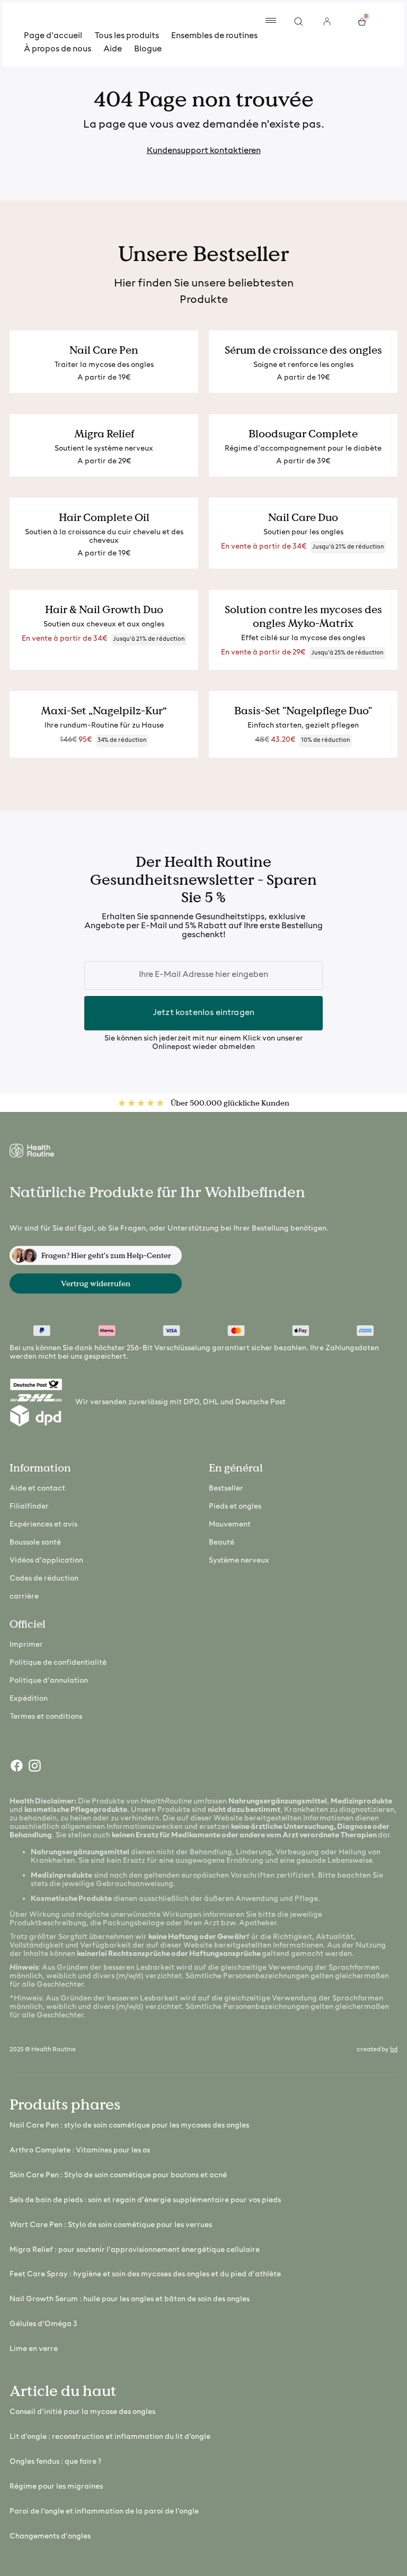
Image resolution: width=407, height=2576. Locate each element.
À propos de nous (57, 49)
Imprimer (26, 1645)
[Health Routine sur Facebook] (16, 1768)
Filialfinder (29, 1507)
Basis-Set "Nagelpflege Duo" (303, 711)
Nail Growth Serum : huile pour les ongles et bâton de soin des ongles (130, 2299)
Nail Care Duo (303, 517)
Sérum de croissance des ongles (303, 350)
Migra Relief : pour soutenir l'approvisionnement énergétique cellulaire (135, 2250)
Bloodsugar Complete (303, 434)
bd (394, 2050)
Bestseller (226, 1489)
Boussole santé (35, 1543)
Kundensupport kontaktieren (204, 151)
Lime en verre (34, 2349)
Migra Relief (104, 434)
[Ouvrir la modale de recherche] (299, 21)
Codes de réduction (44, 1579)
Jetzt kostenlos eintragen (203, 1013)
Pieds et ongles (235, 1507)
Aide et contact (37, 1489)
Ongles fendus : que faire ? (55, 2462)
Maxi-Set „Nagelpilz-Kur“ (104, 711)
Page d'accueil (53, 36)
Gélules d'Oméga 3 (43, 2324)
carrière (24, 1597)
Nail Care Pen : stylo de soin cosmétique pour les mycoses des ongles (129, 2126)
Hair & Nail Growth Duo (104, 609)
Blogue (148, 49)
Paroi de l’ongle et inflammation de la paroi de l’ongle (104, 2512)
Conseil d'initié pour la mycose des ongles (82, 2412)
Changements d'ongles (50, 2537)
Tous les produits (127, 36)
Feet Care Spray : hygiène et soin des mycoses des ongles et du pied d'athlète (145, 2274)
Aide (113, 49)
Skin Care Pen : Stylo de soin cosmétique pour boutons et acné (118, 2175)
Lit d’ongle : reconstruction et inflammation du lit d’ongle (110, 2437)
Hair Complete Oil (104, 517)
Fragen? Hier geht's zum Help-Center (106, 1255)
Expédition (29, 1699)
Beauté (222, 1543)
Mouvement (230, 1525)
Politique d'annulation (49, 1681)
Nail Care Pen (104, 350)
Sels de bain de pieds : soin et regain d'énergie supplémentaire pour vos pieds (145, 2200)
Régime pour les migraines (56, 2487)
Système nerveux (239, 1561)
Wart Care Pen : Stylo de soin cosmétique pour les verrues (111, 2225)
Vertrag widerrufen (96, 1283)
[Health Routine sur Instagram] (34, 1768)
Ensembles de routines (214, 36)
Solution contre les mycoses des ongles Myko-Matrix (303, 616)
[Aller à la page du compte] (327, 21)
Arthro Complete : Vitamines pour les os (80, 2151)
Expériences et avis (43, 1525)
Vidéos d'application (46, 1561)
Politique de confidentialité (58, 1663)
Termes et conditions (46, 1717)
